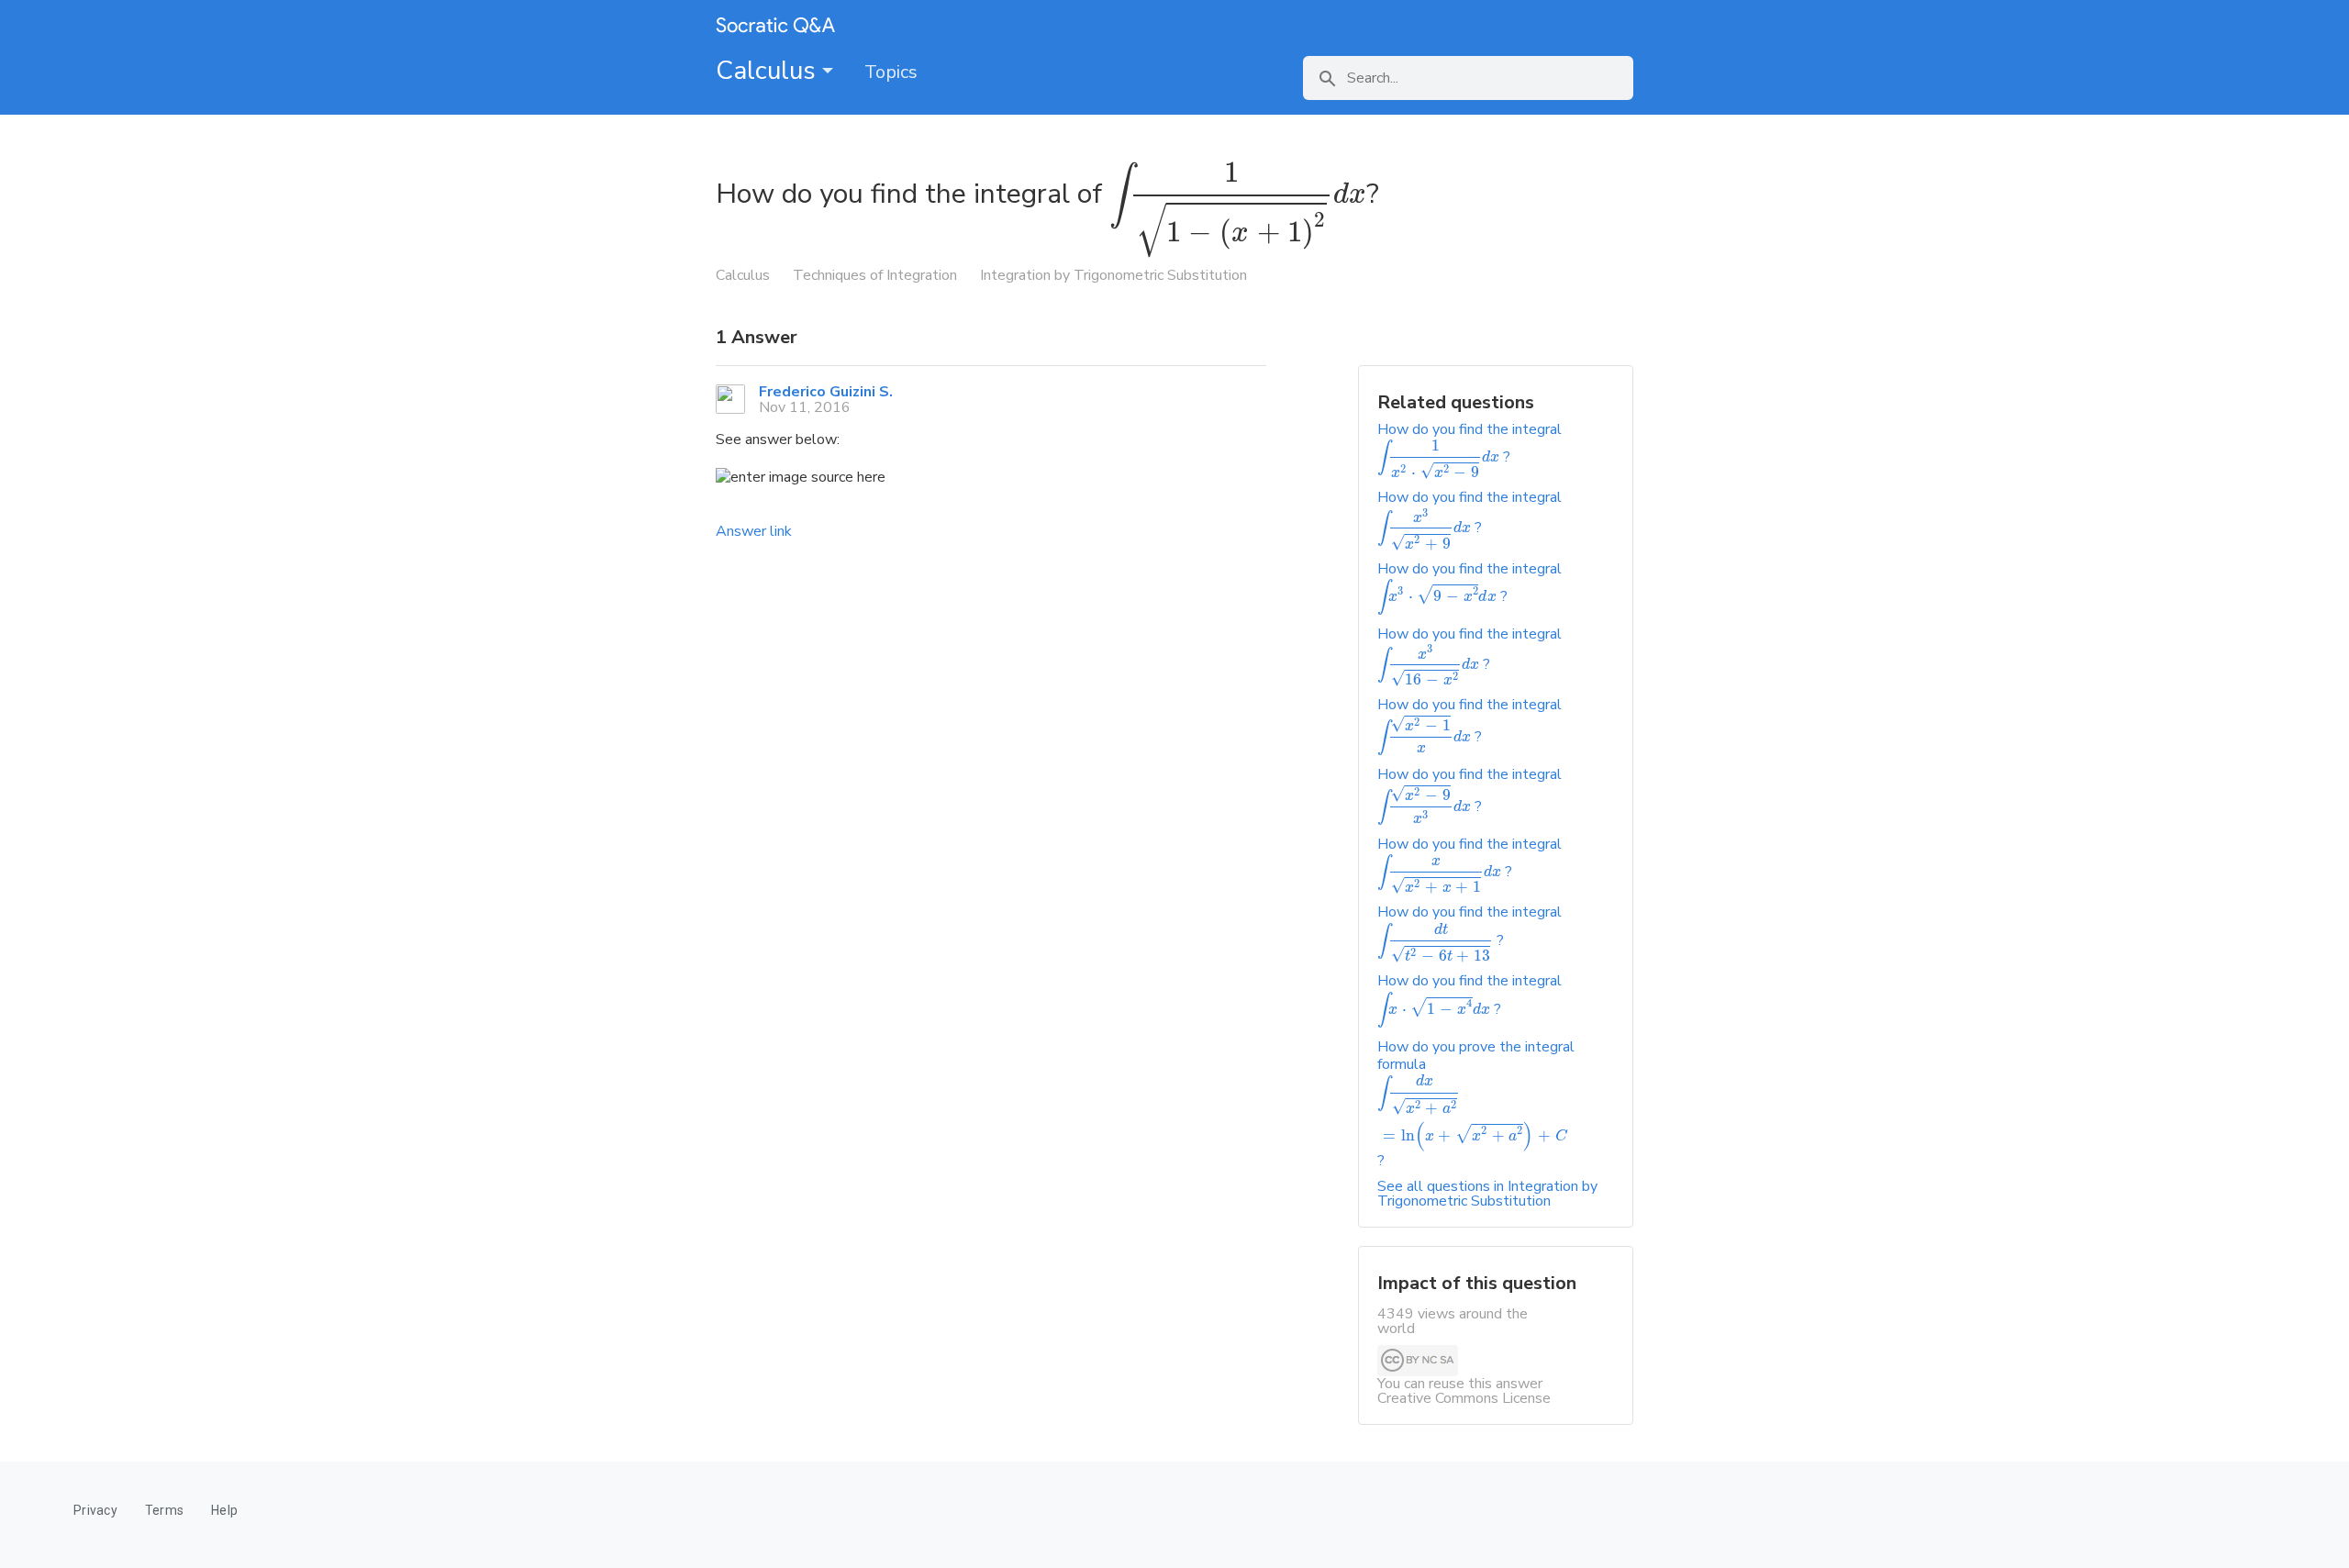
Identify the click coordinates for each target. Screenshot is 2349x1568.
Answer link (754, 531)
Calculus (769, 71)
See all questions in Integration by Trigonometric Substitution (1487, 1194)
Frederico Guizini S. (826, 392)
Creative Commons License (1464, 1398)
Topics (891, 72)
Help (224, 1510)
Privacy (95, 1510)
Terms (164, 1510)
